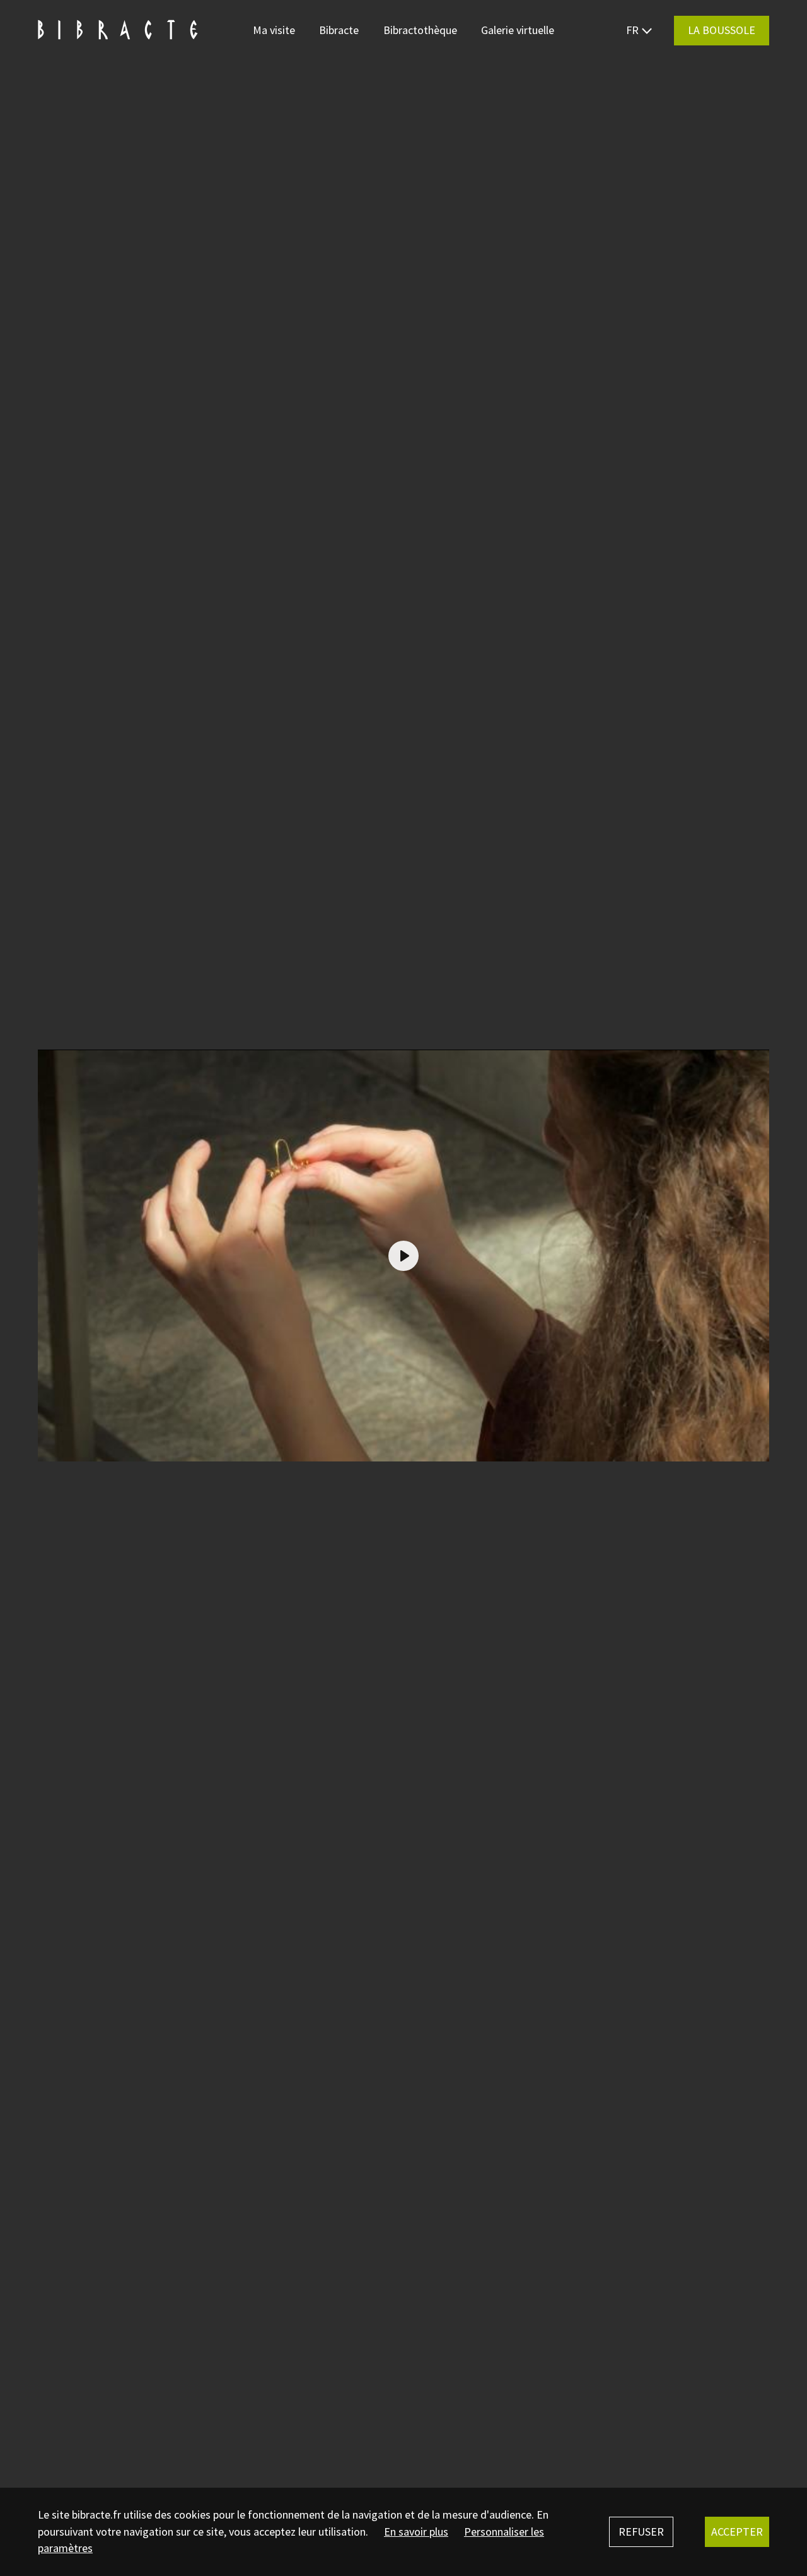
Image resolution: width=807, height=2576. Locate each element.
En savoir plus (416, 2532)
